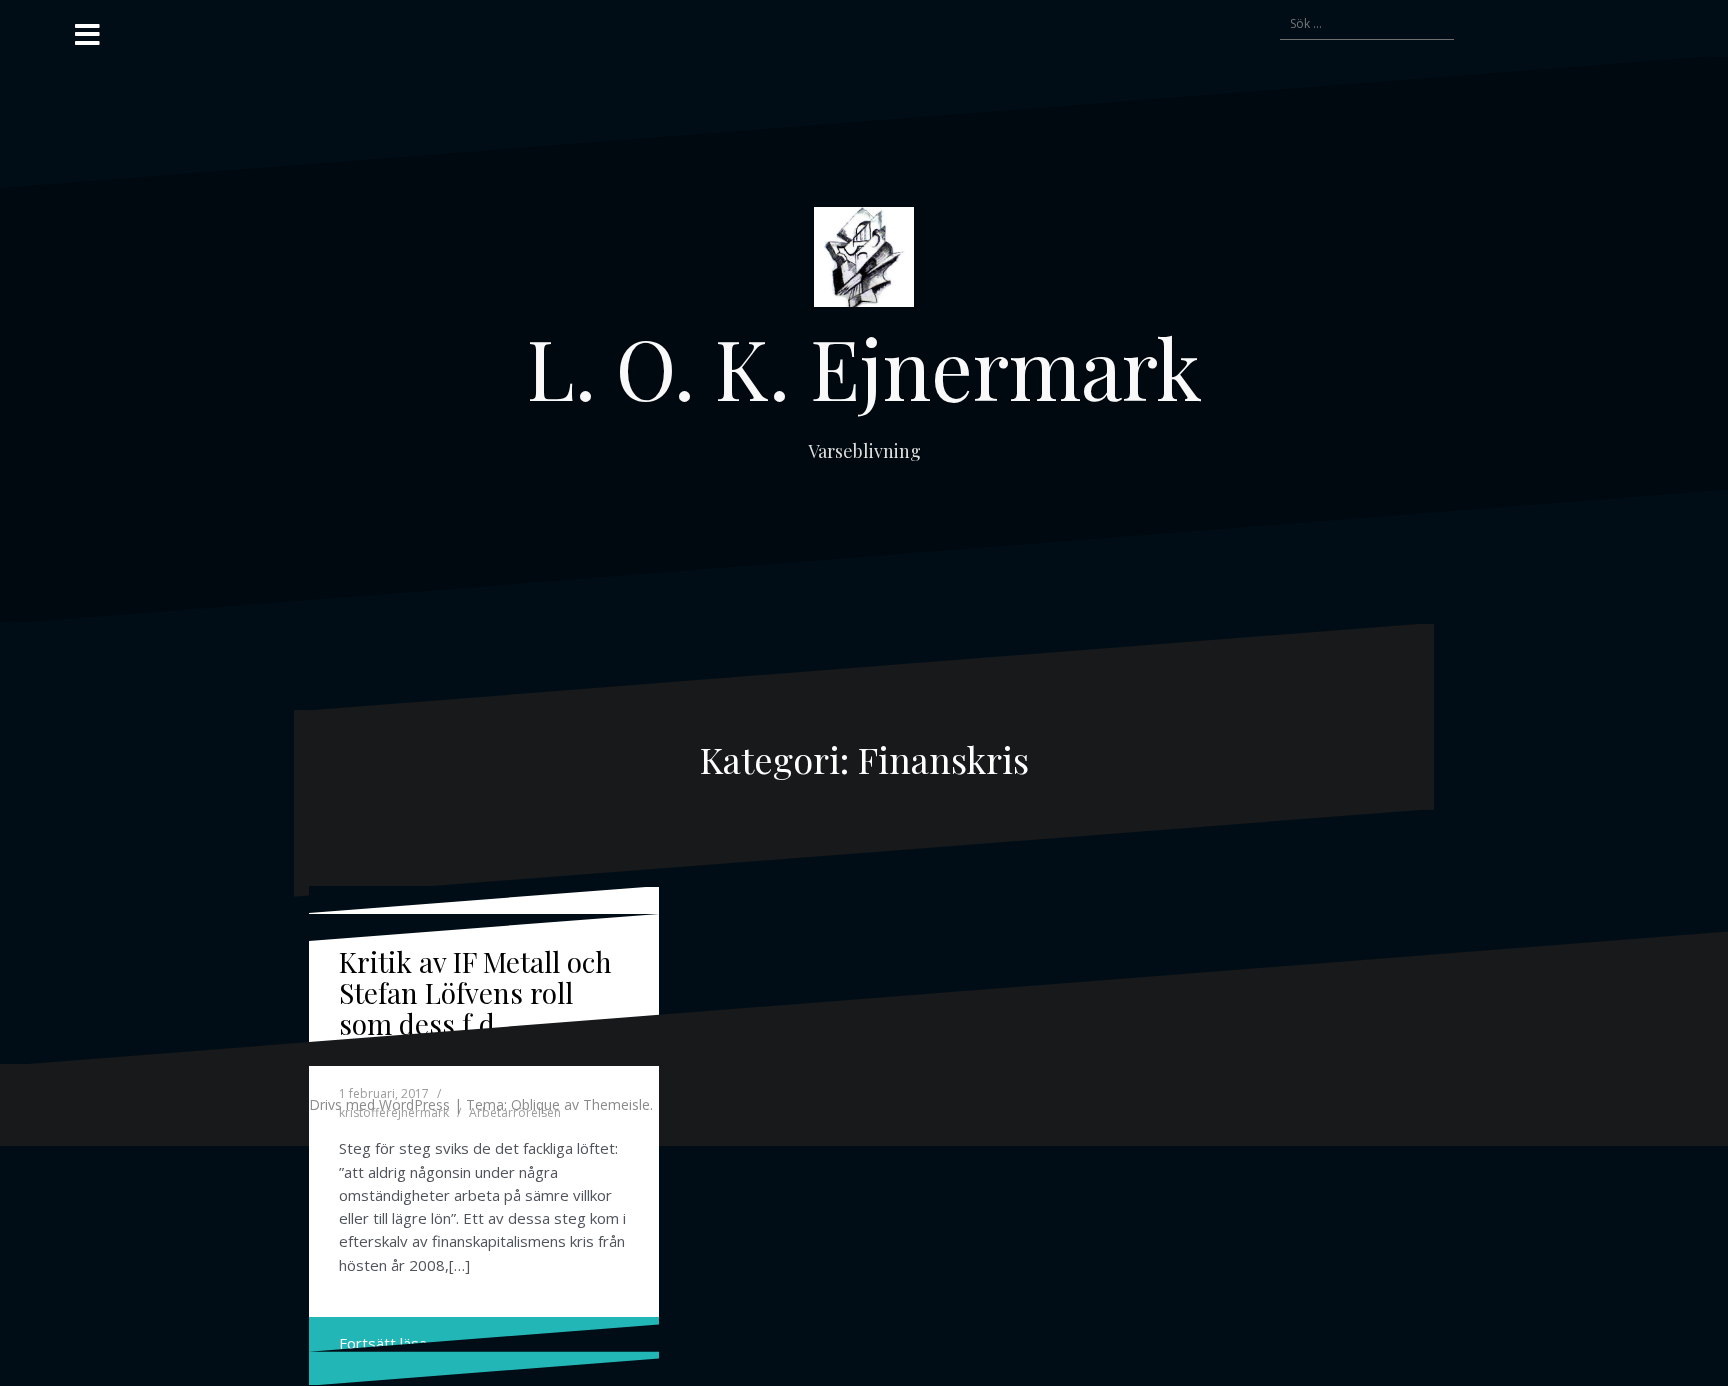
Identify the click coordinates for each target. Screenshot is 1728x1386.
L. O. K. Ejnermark (864, 367)
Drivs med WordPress (379, 1104)
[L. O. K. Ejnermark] (864, 262)
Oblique (535, 1104)
